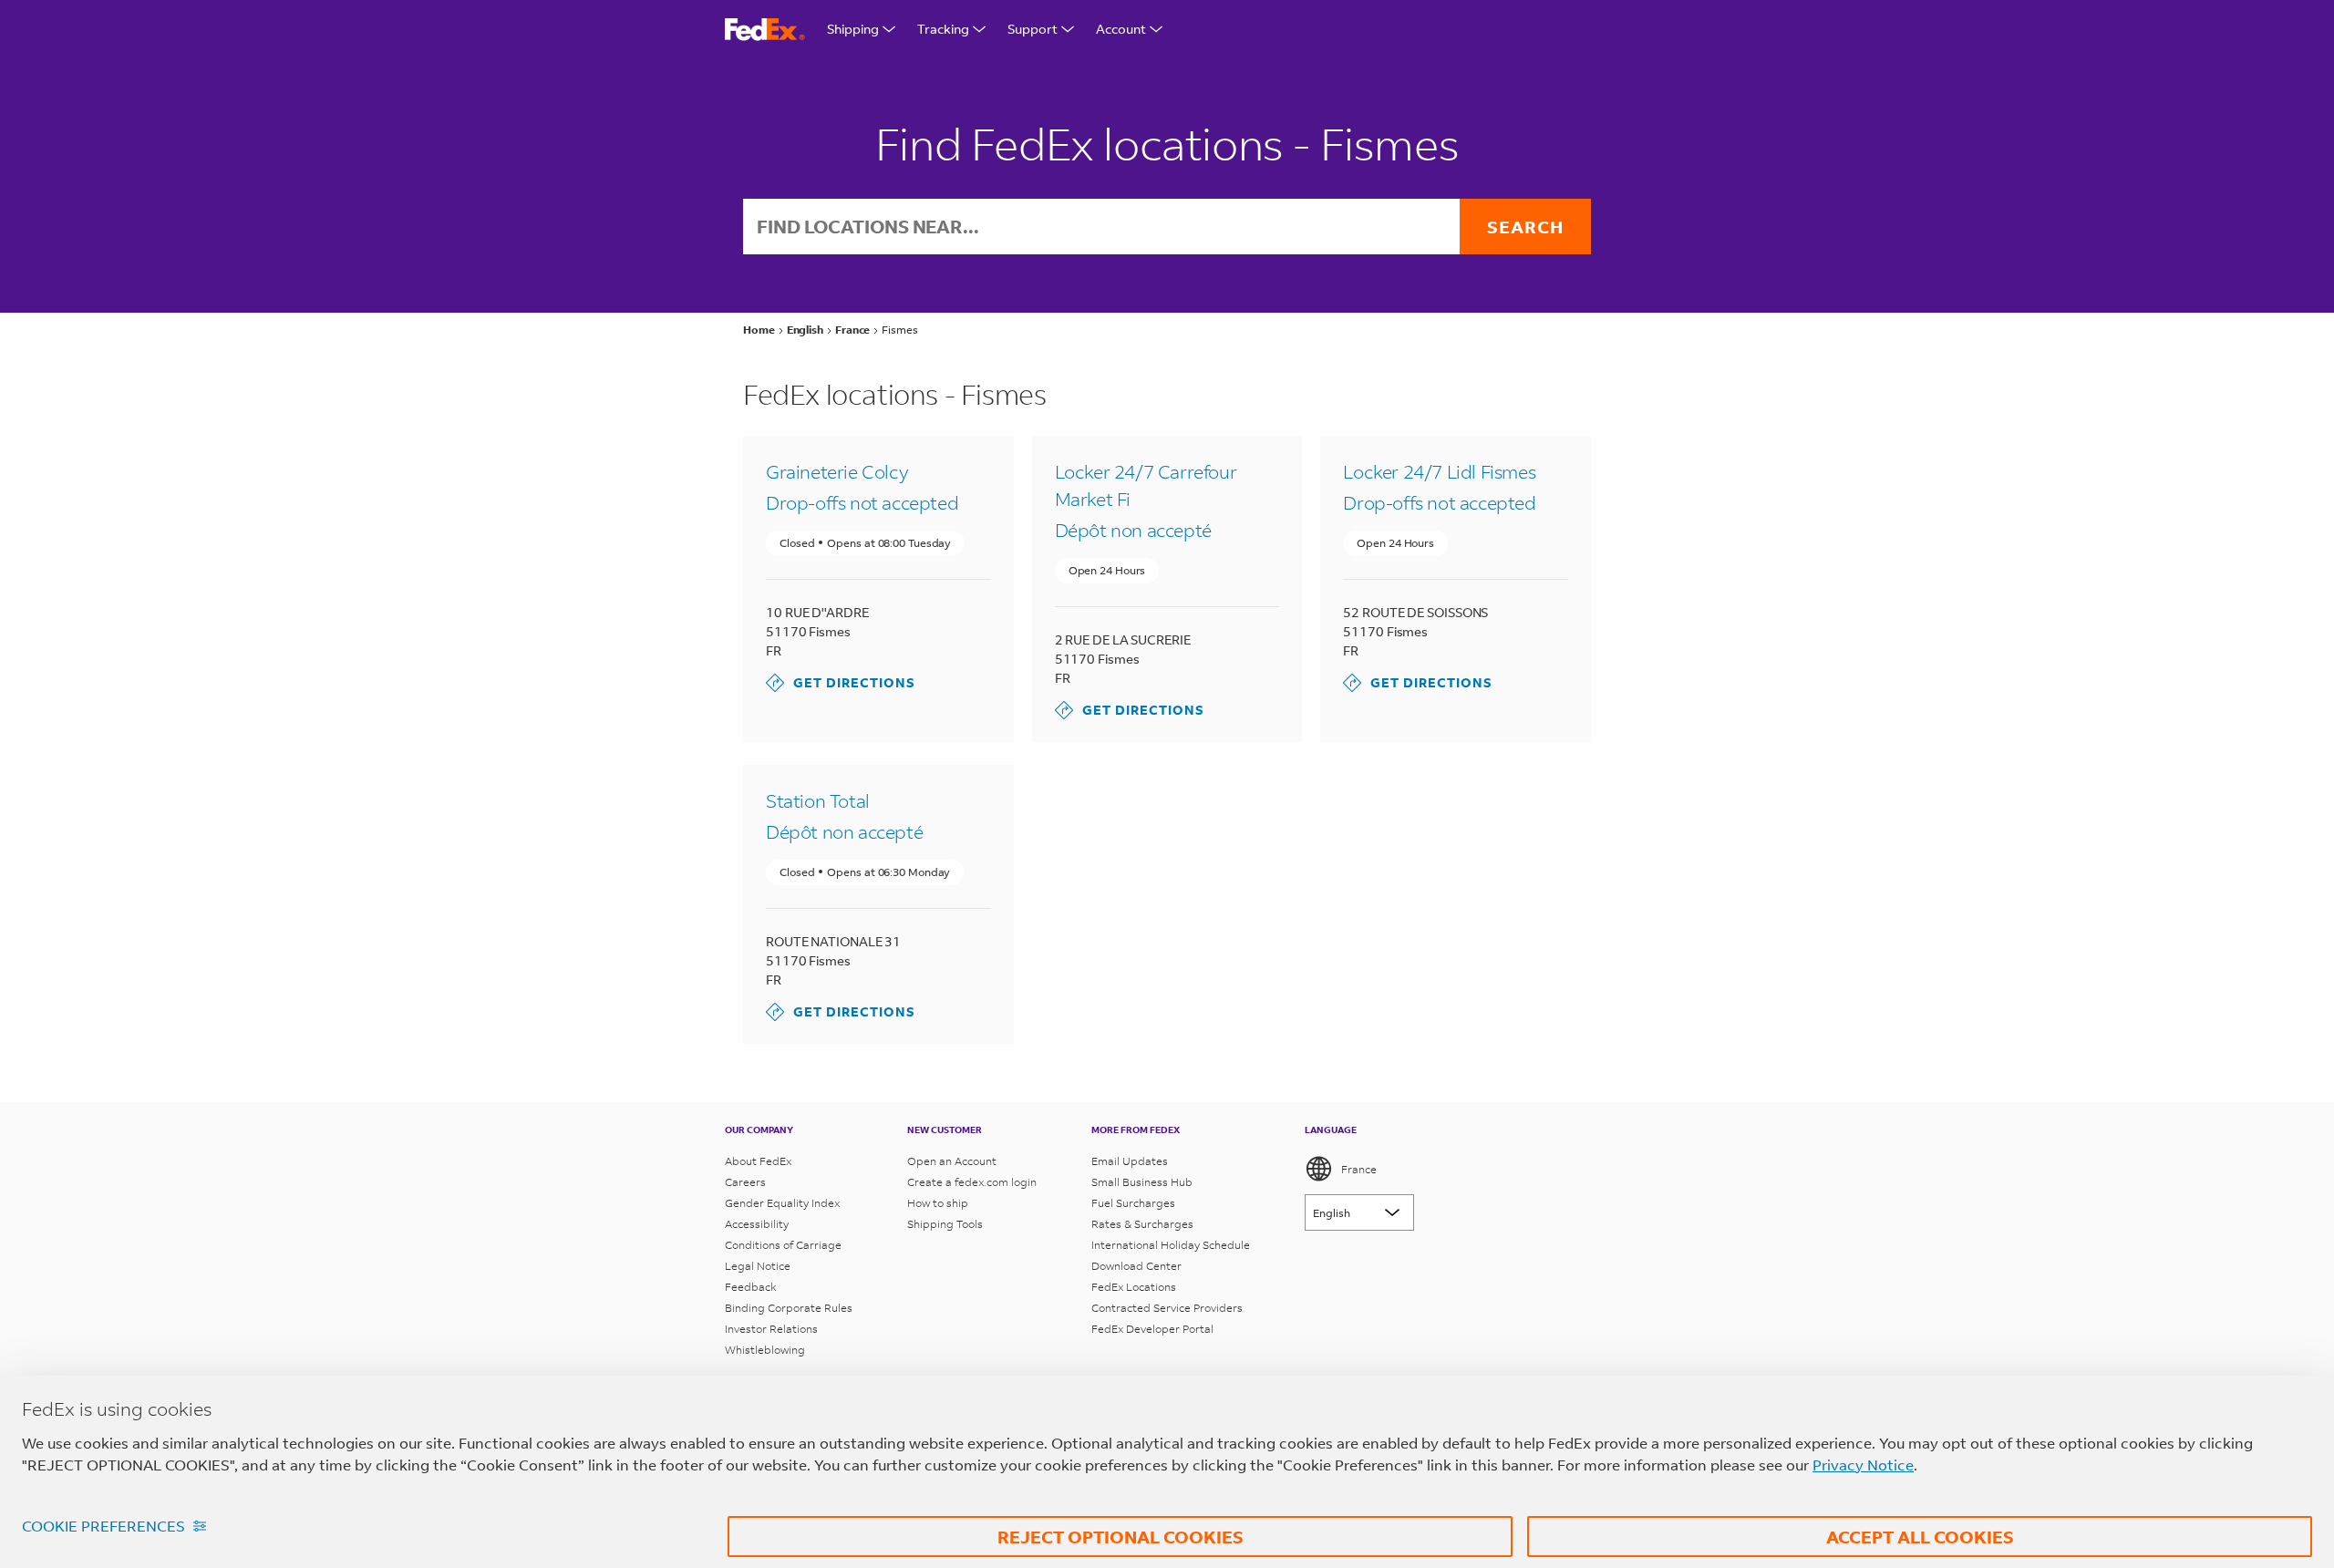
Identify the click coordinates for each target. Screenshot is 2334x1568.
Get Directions (841, 682)
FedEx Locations (1134, 1287)
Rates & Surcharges (1142, 1224)
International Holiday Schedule (1171, 1245)
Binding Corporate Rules (789, 1308)
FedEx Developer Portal (1152, 1329)
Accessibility (757, 1224)
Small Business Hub (1142, 1182)
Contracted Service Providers (1167, 1308)
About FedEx (758, 1161)
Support (1033, 29)
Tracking (943, 29)
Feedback (751, 1287)
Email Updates (1130, 1161)
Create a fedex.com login (972, 1182)
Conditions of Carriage (783, 1245)
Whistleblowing (765, 1350)
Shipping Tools (945, 1224)
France (1359, 1169)
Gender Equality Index (782, 1203)
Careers (745, 1182)
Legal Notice (758, 1266)
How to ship (938, 1203)
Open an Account (952, 1161)
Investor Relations (771, 1329)
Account (1121, 29)
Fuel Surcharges (1133, 1203)
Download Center (1136, 1266)
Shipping (853, 29)
